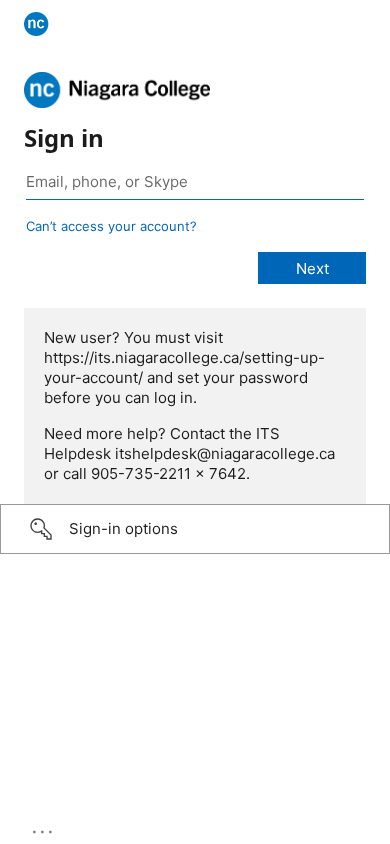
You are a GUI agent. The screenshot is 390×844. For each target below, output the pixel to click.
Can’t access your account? (111, 226)
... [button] (44, 827)
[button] (195, 529)
